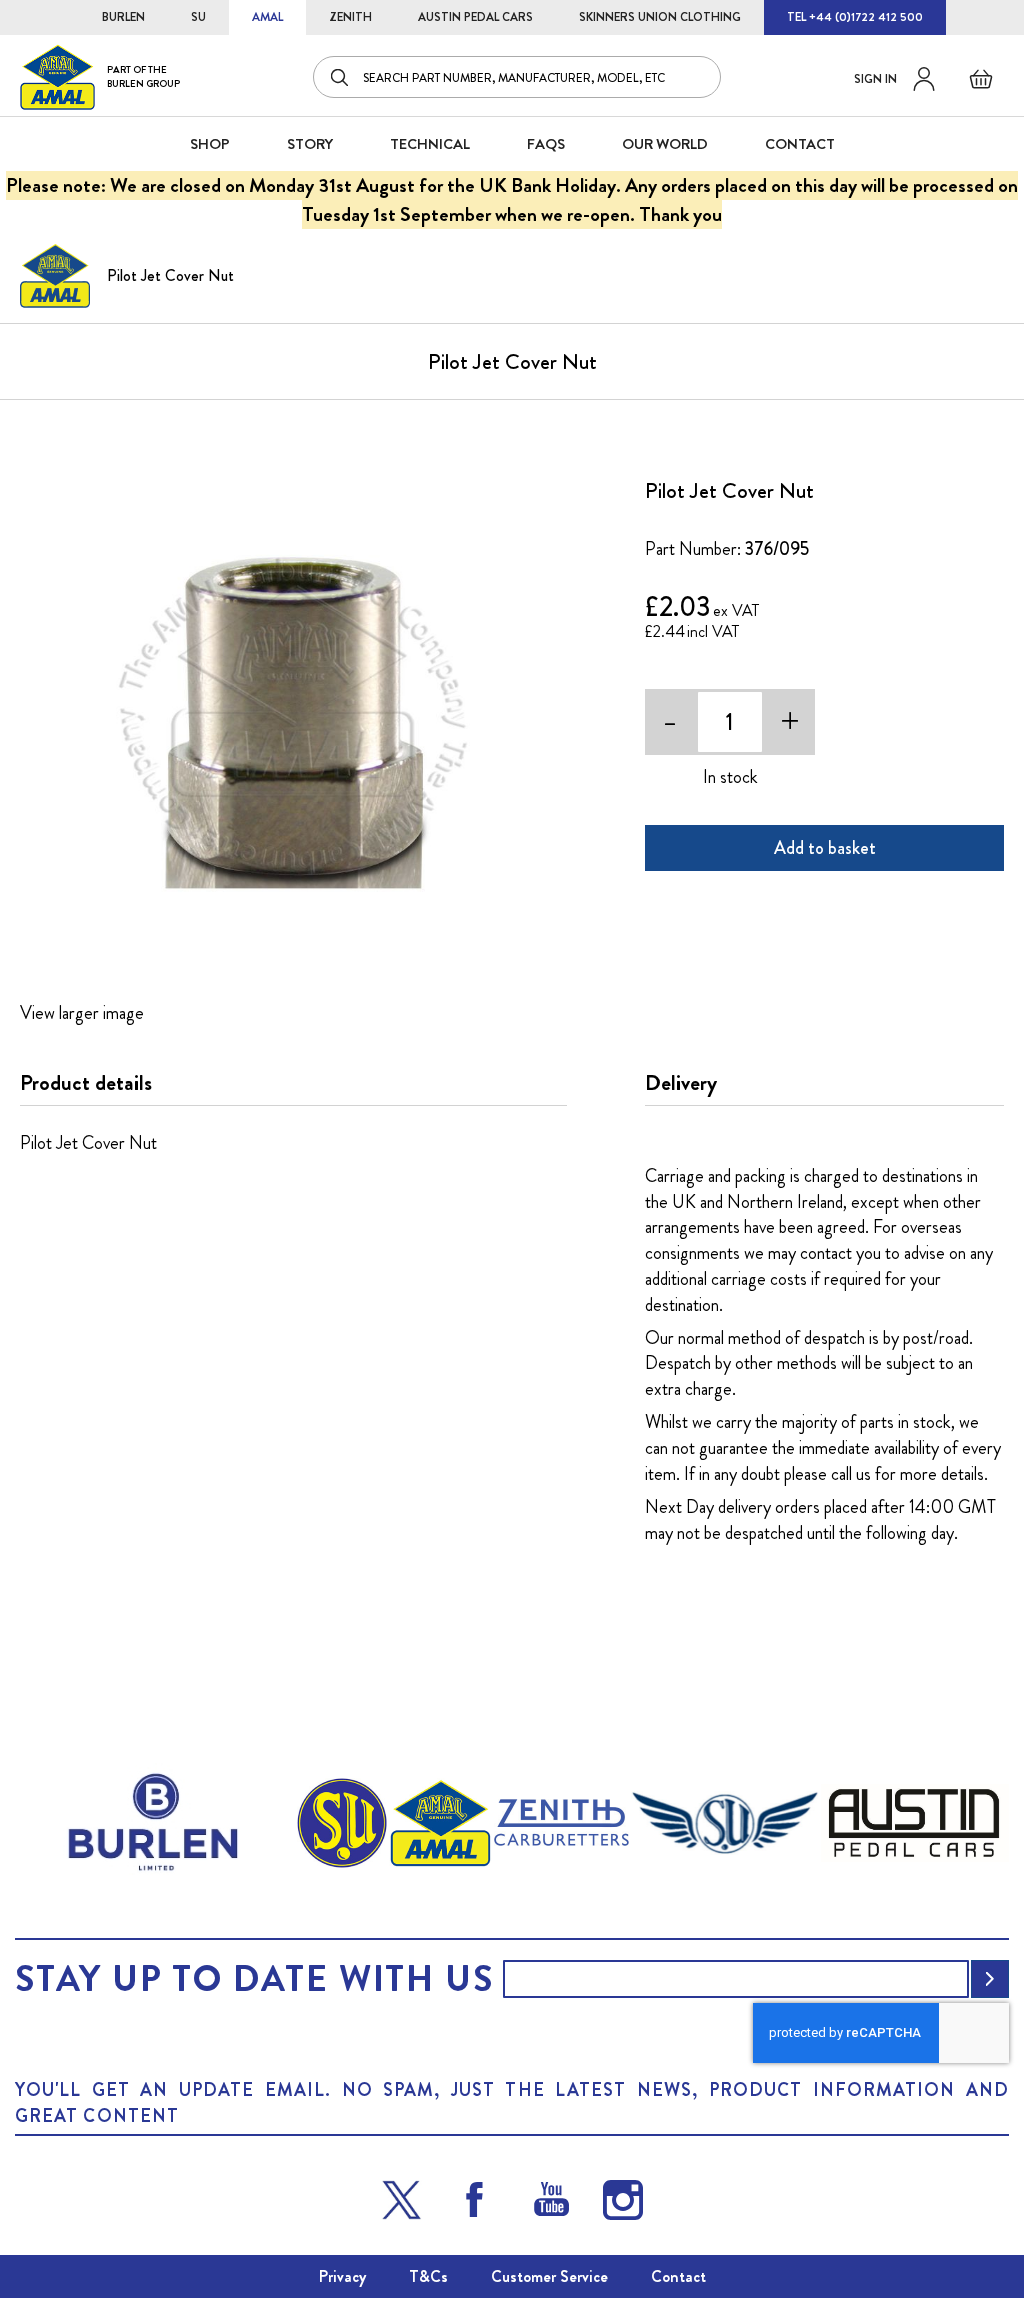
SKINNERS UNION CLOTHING (660, 17)
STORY (310, 144)
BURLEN (123, 17)
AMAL (267, 17)
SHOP (210, 144)
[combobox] (517, 77)
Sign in (875, 79)
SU (198, 17)
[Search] (341, 77)
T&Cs (428, 2276)
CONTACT (800, 144)
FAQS (546, 144)
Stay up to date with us (254, 1979)
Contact (678, 2276)
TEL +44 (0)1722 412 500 (855, 17)
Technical (430, 144)
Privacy (342, 2276)
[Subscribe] (990, 1979)
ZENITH (350, 17)
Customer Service (549, 2276)
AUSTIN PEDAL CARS (475, 17)
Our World (665, 144)
